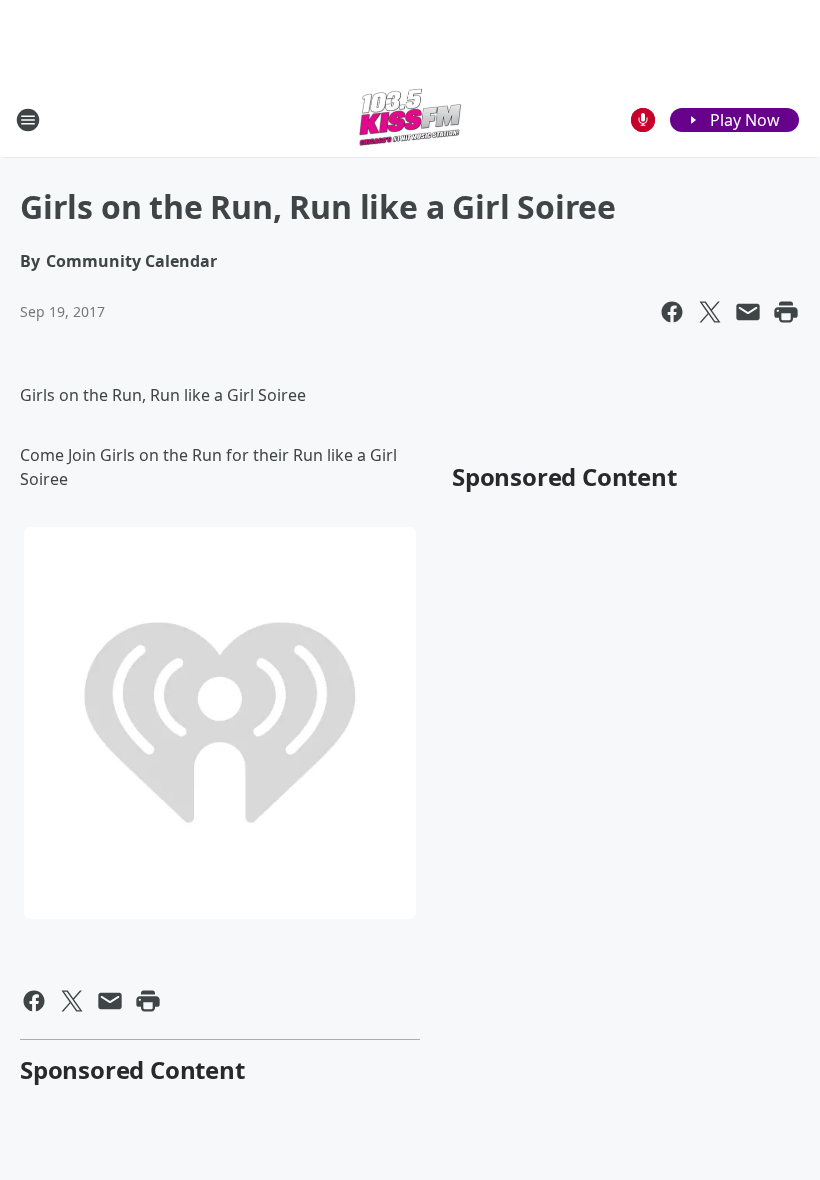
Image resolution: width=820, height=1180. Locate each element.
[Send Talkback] (643, 120)
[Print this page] (786, 312)
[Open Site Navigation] (28, 120)
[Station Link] (410, 119)
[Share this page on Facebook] (672, 312)
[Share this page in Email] (748, 312)
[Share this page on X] (710, 312)
